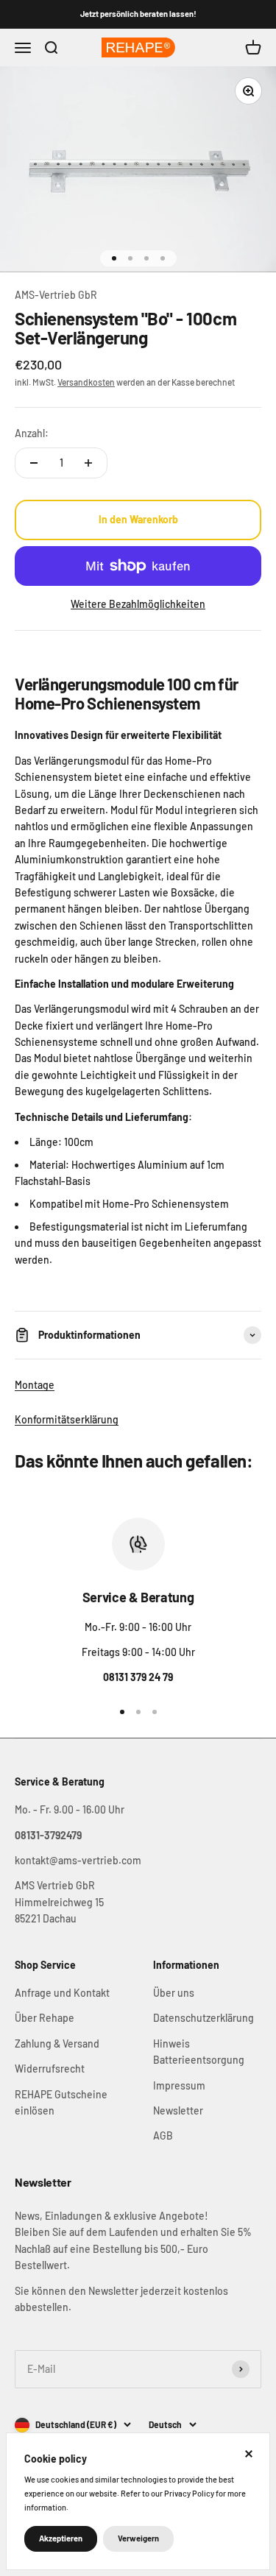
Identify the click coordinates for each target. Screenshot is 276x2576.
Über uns (174, 1993)
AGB (163, 2136)
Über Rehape (45, 2018)
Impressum (179, 2085)
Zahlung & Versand (57, 2044)
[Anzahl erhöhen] (88, 463)
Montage (35, 1385)
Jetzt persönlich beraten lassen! (138, 14)
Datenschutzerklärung (204, 2018)
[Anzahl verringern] (34, 463)
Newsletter (178, 2110)
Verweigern (138, 2538)
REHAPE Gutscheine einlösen (61, 2102)
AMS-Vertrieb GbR (56, 295)
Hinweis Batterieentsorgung (199, 2052)
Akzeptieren (61, 2538)
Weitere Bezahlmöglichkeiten (138, 604)
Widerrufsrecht (50, 2069)
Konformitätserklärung (67, 1419)
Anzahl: (32, 433)
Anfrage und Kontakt (62, 1993)
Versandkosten (86, 382)
